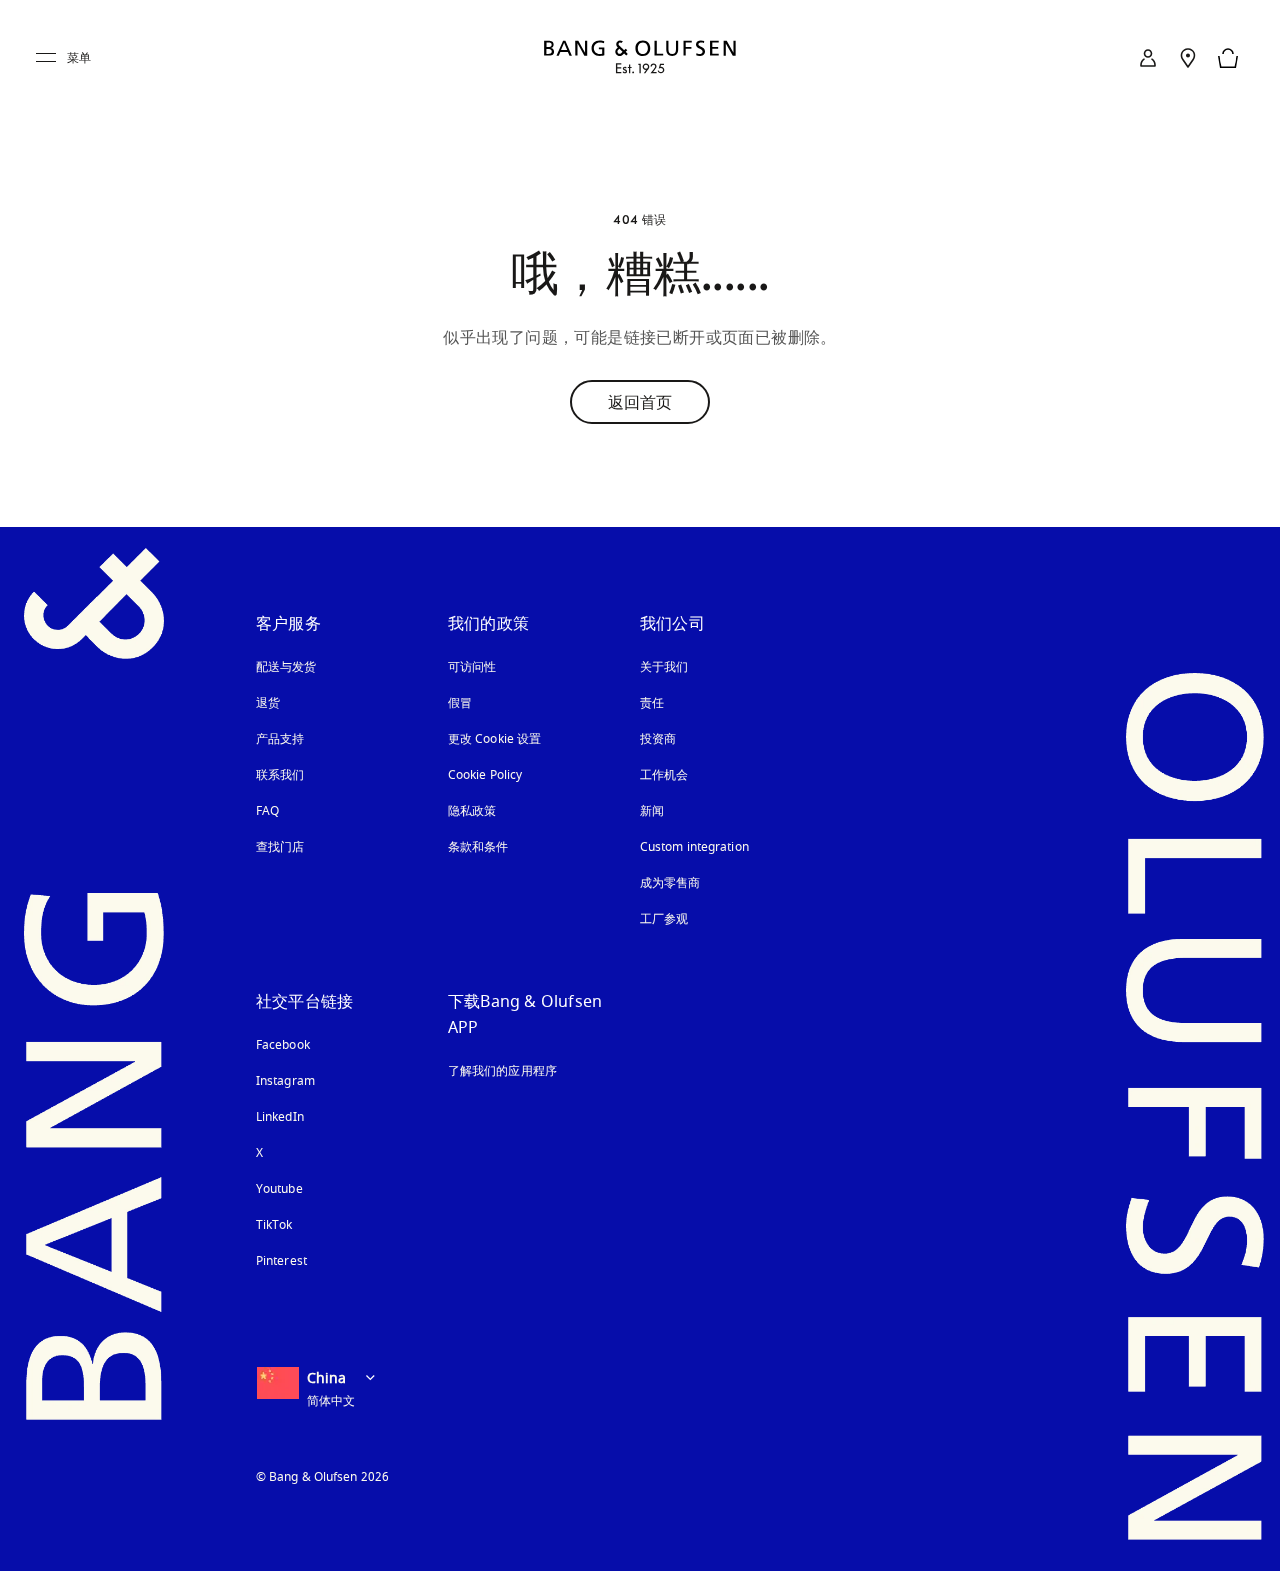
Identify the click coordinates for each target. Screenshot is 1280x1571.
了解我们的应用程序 (502, 1071)
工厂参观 (664, 919)
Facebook (283, 1045)
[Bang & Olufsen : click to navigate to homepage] (640, 58)
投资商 (658, 739)
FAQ (267, 811)
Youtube (279, 1189)
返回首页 (640, 402)
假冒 (468, 703)
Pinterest (281, 1261)
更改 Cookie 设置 (494, 739)
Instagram (285, 1081)
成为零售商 (670, 883)
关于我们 (664, 667)
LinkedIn (280, 1117)
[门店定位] (1188, 58)
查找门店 (280, 847)
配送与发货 (286, 667)
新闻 (652, 811)
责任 (652, 703)
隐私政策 (472, 811)
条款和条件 (478, 847)
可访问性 (472, 667)
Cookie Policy (485, 775)
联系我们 (280, 775)
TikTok (274, 1225)
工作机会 (664, 775)
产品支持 (280, 739)
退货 (268, 703)
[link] (1148, 58)
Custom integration (694, 847)
